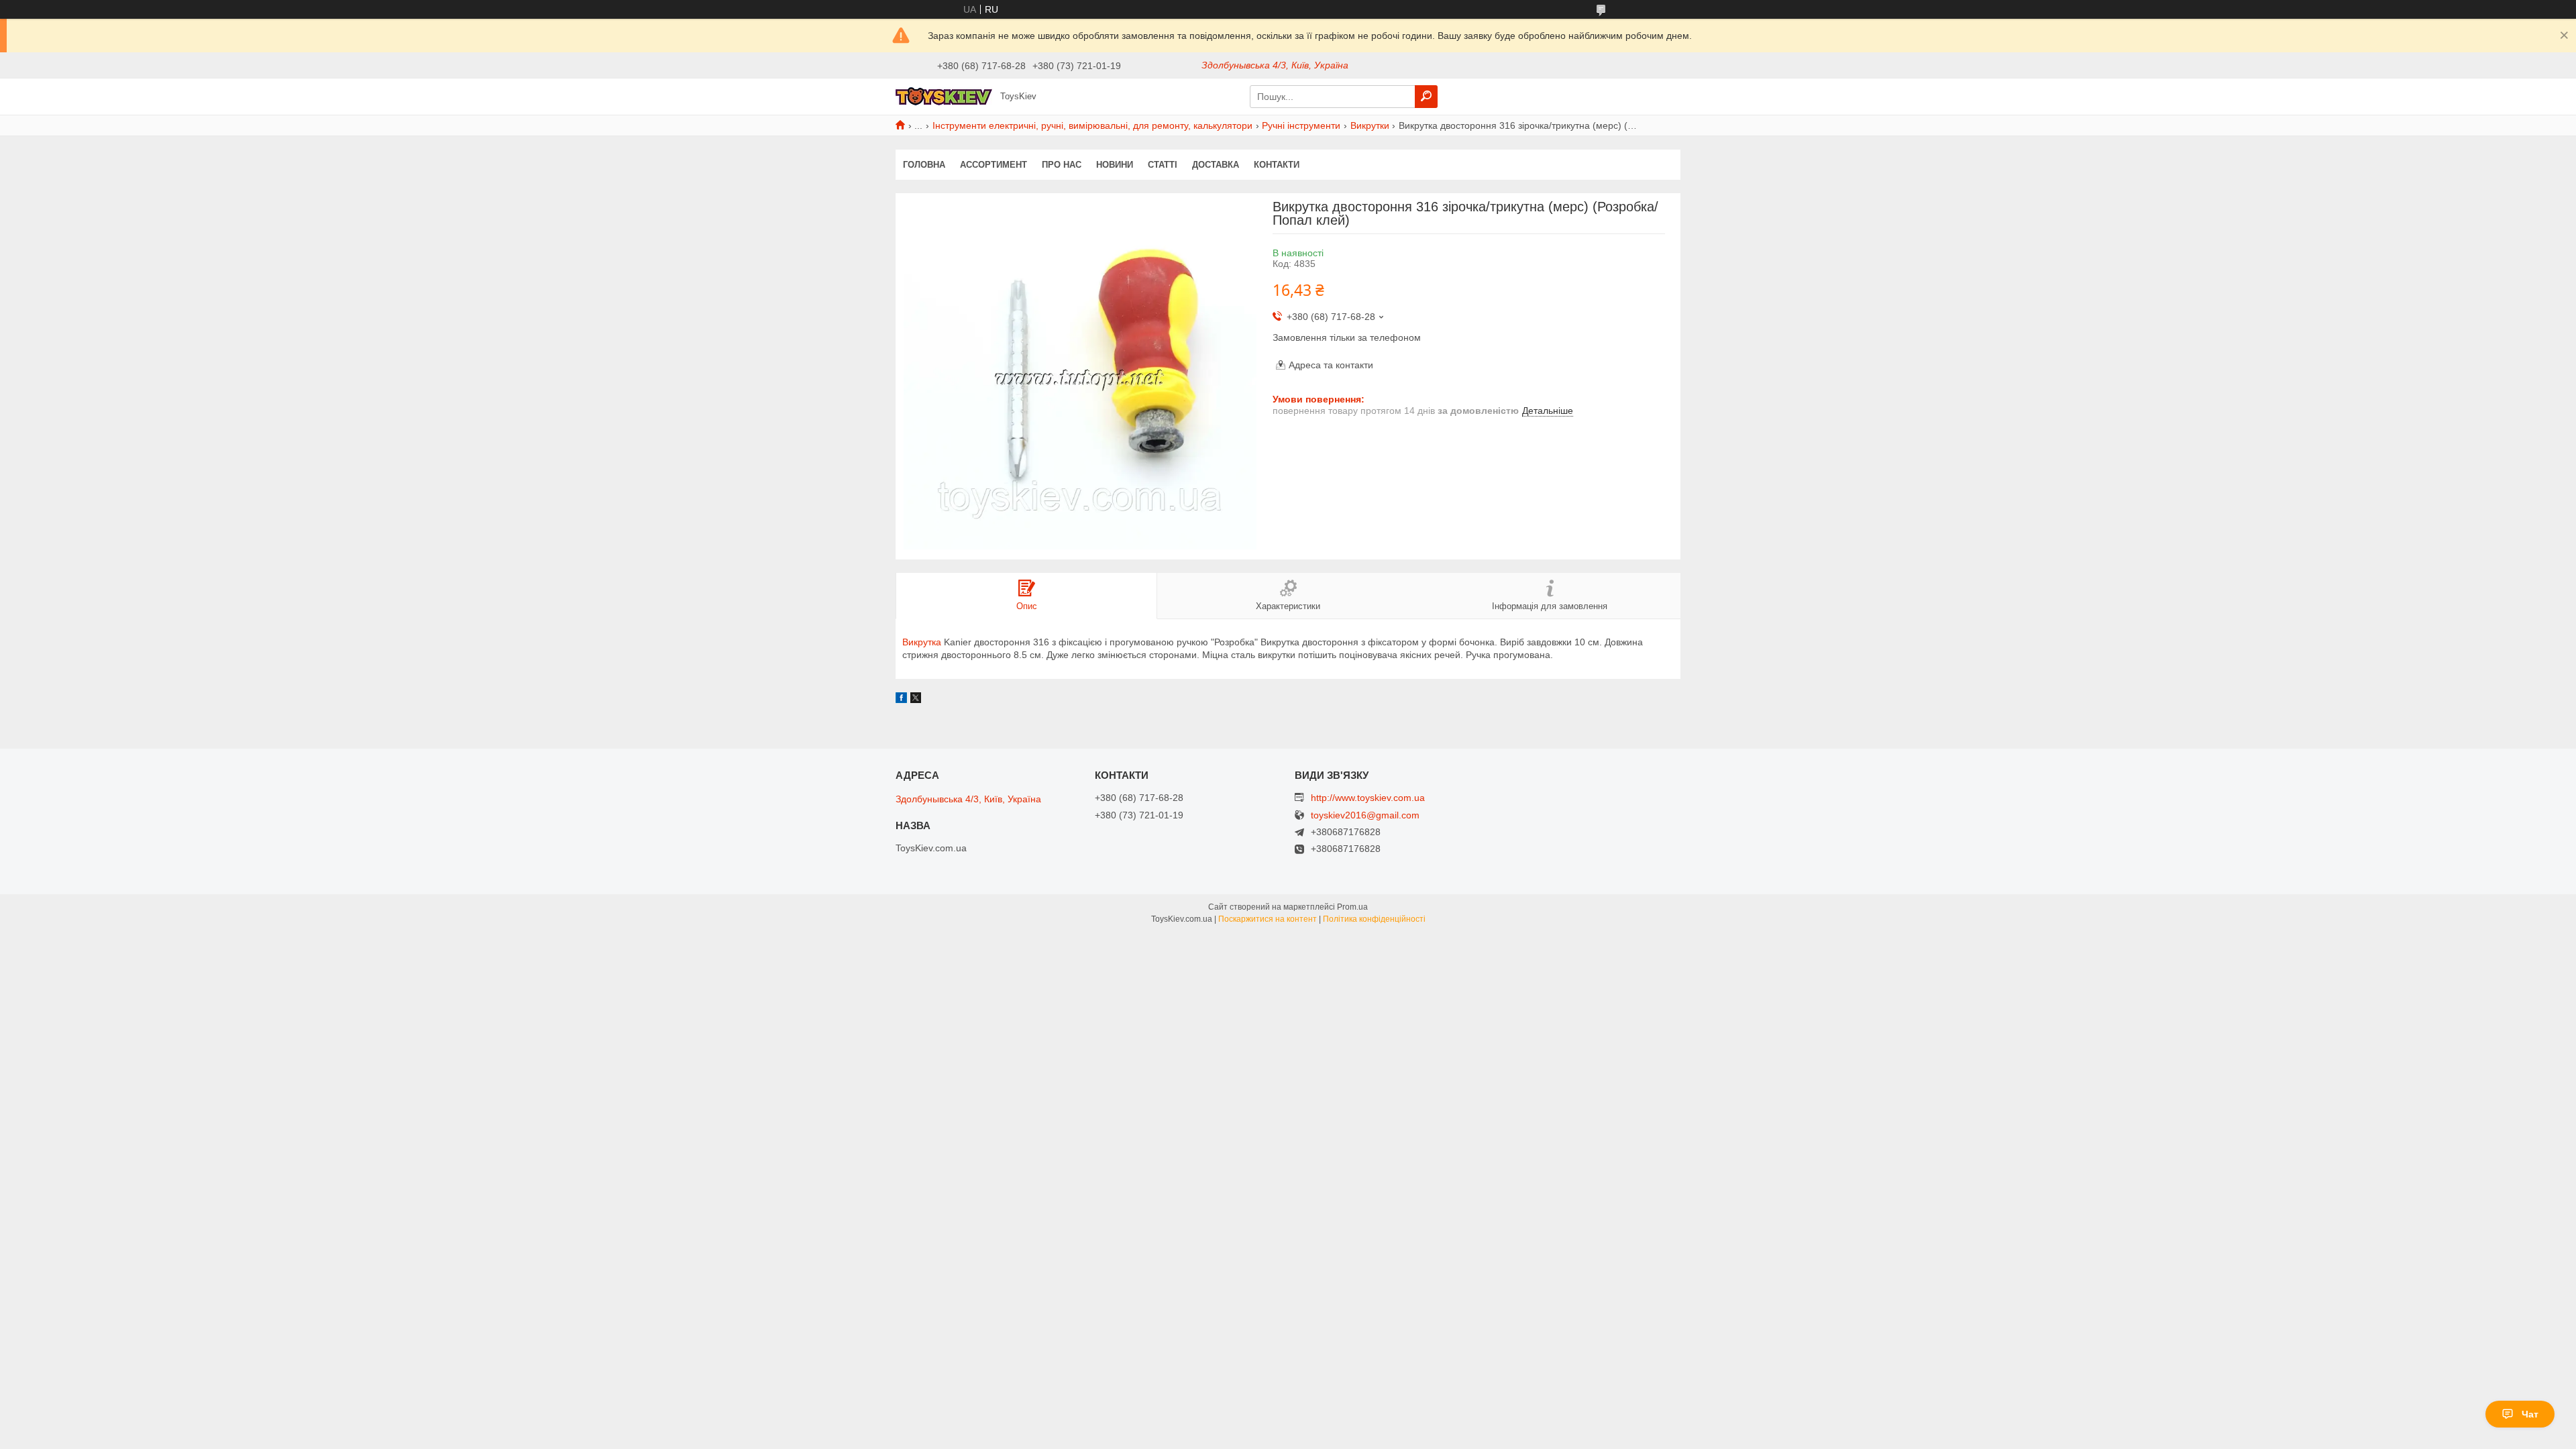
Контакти (1277, 165)
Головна (924, 165)
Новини (1115, 165)
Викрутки (1370, 125)
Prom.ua (1352, 907)
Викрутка (922, 642)
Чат (2530, 1414)
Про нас (1062, 165)
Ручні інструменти (1301, 125)
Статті (1163, 165)
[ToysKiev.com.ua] (944, 96)
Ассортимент (994, 165)
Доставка (1216, 165)
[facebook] (901, 700)
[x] (916, 700)
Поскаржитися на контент (1268, 919)
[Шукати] (1426, 97)
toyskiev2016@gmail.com (1365, 815)
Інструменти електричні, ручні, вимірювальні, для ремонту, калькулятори (1092, 125)
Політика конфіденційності (1374, 919)
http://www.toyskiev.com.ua (1368, 798)
